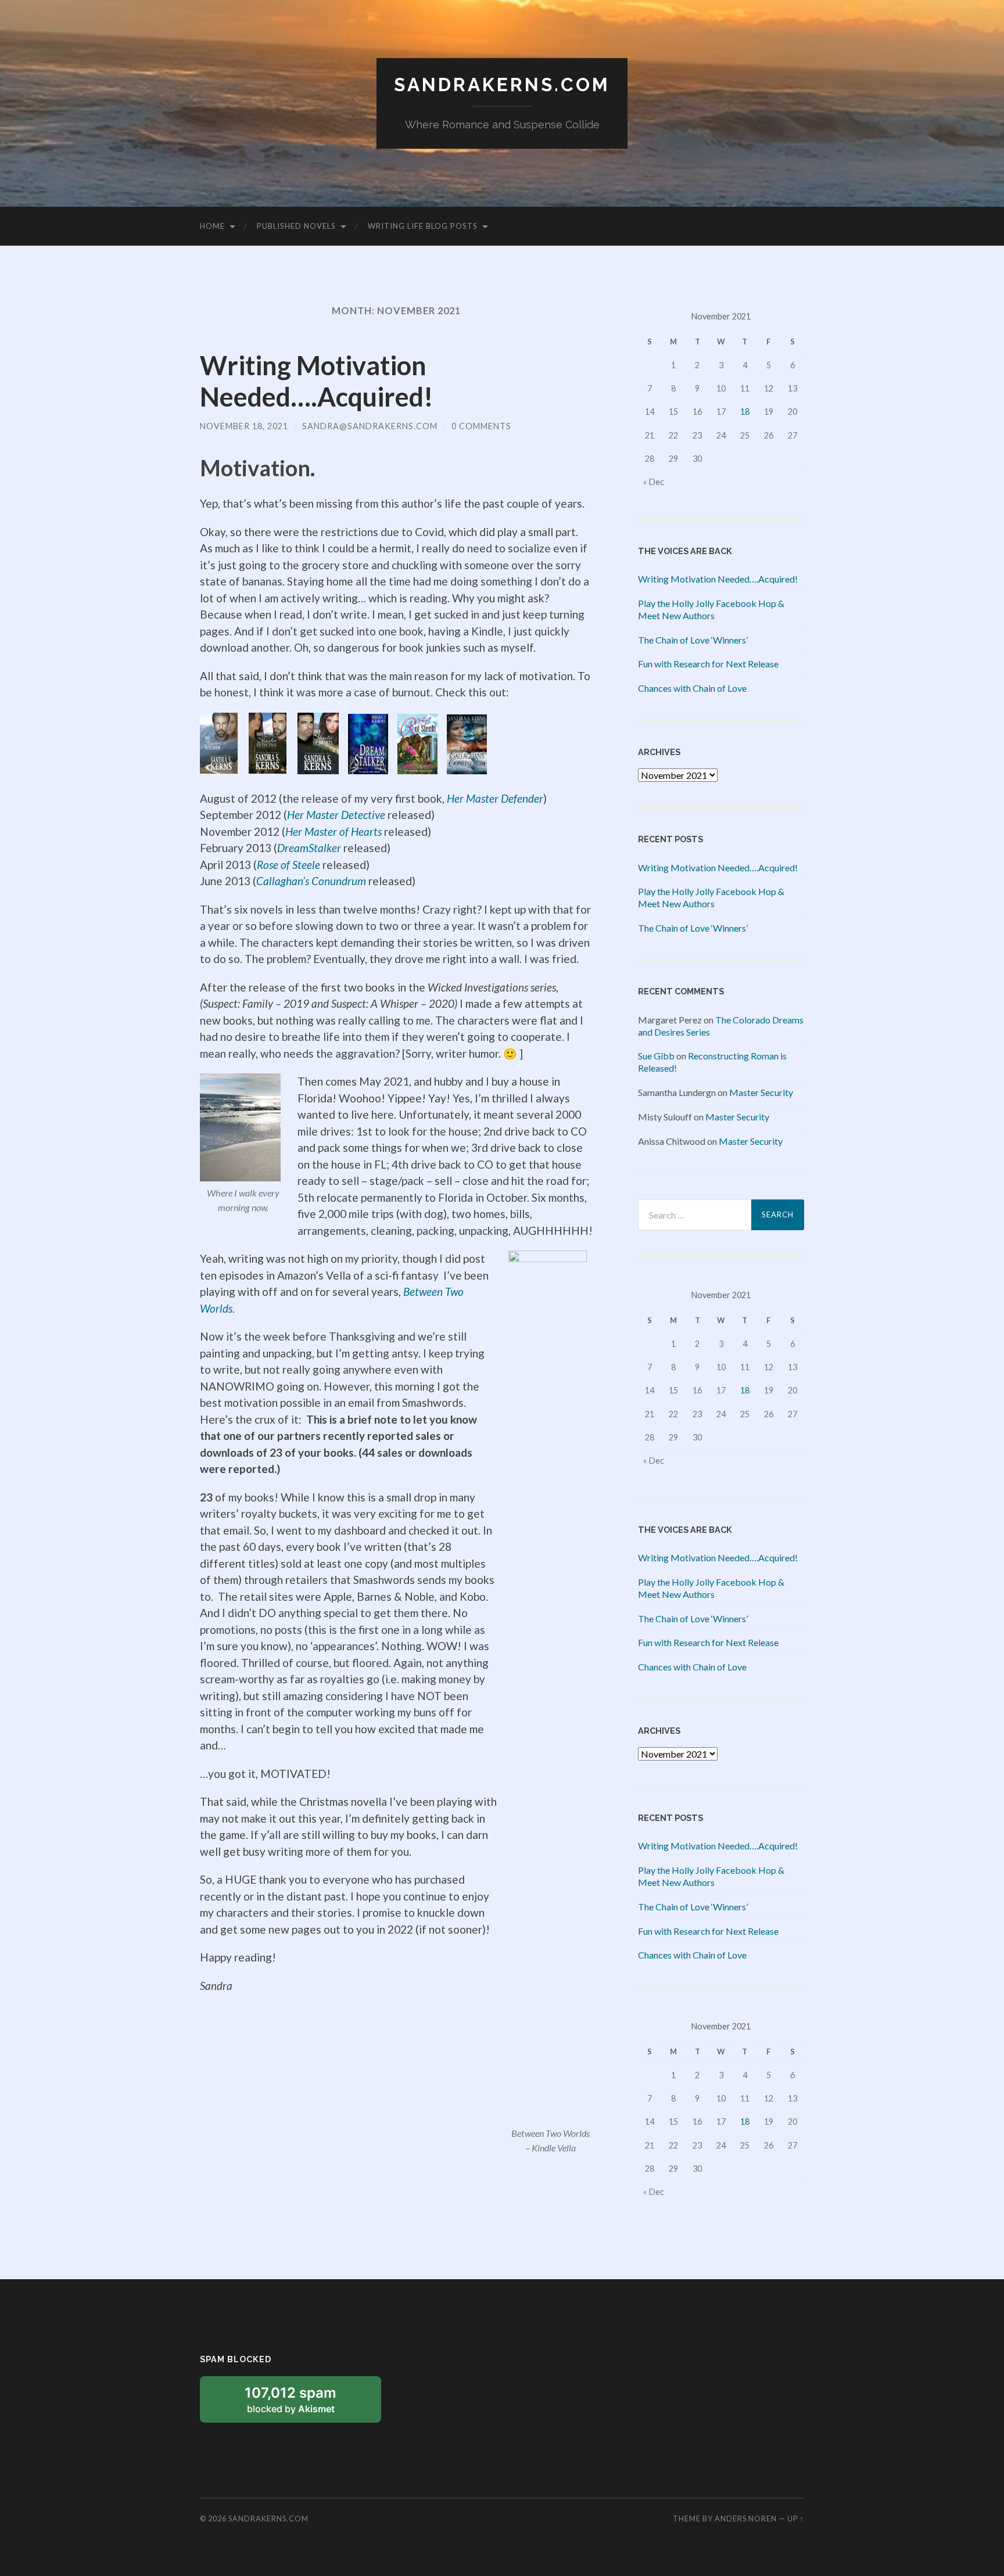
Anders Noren (746, 2518)
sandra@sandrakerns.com (370, 426)
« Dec (654, 482)
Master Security (761, 1092)
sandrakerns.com (502, 85)
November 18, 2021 (244, 426)
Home (212, 226)
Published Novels (296, 226)
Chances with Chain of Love (692, 688)
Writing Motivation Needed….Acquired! (317, 381)
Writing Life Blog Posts (423, 226)
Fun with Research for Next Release (708, 664)
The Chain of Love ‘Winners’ (693, 640)
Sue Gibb (656, 1056)
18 (745, 412)
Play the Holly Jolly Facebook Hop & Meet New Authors (711, 609)
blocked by (305, 2403)
